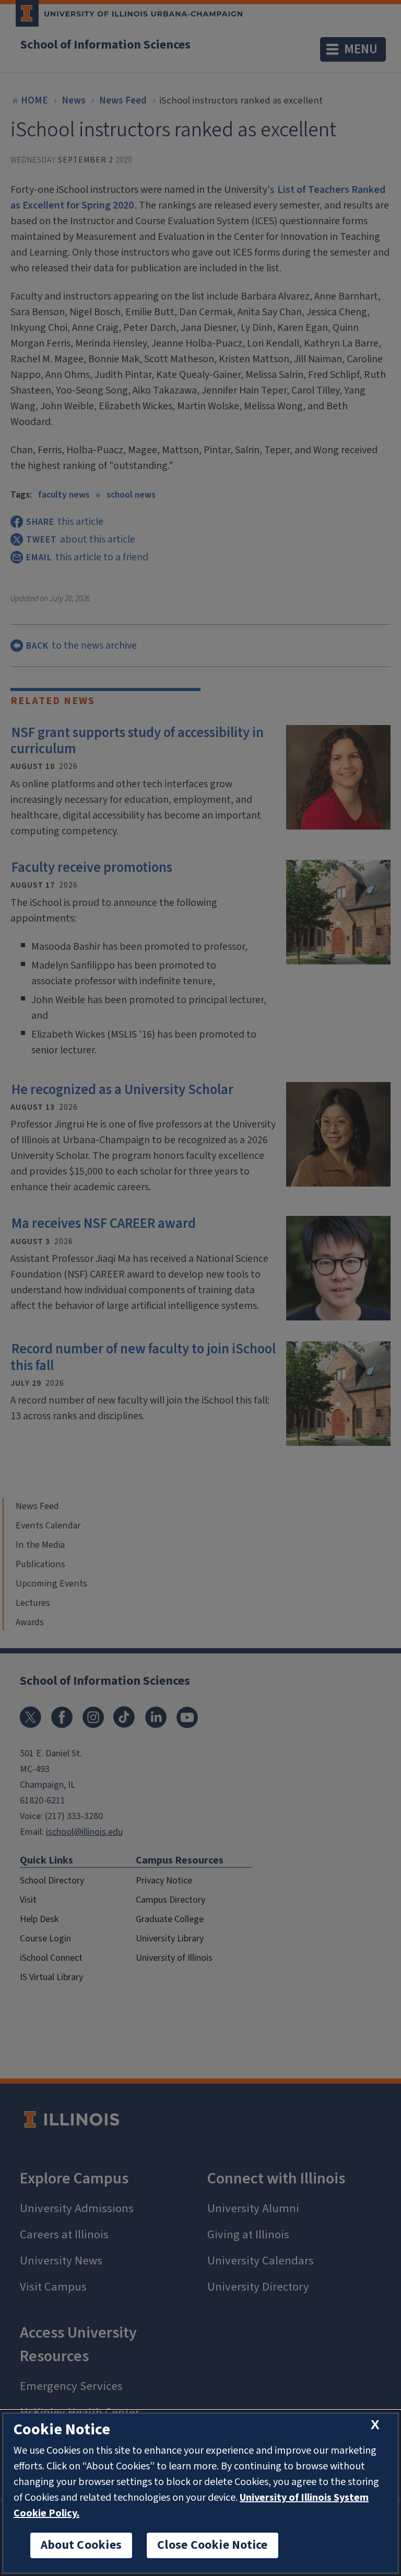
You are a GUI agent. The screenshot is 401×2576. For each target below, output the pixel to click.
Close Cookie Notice (213, 2545)
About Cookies (81, 2545)
